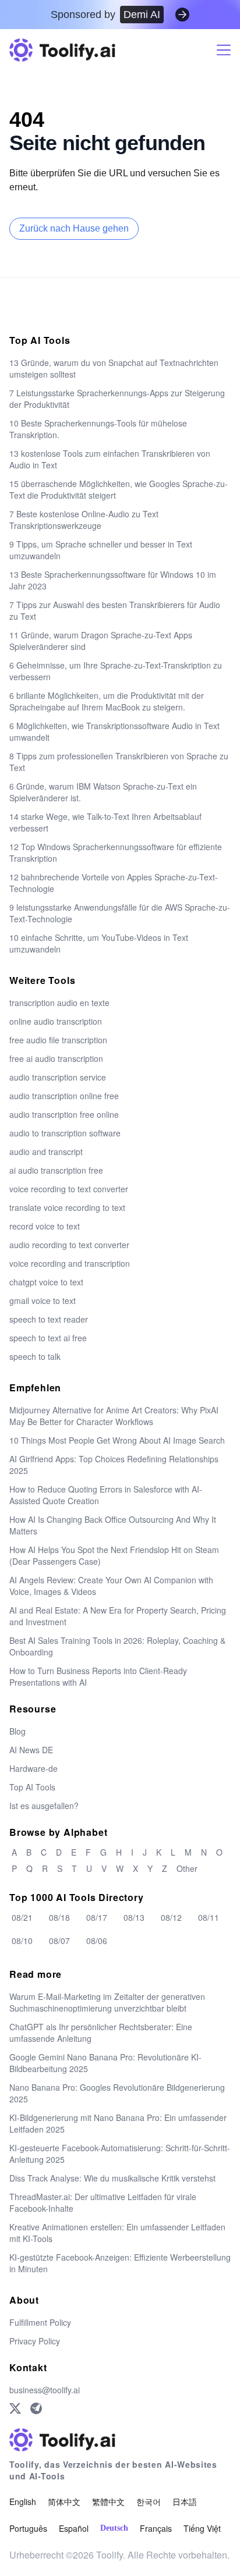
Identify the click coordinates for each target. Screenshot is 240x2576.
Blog (17, 1731)
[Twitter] (15, 2408)
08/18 (59, 1917)
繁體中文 (108, 2502)
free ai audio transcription (56, 1058)
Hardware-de (33, 1768)
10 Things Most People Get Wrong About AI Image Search (117, 1440)
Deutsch (114, 2528)
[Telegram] (36, 2408)
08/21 (22, 1917)
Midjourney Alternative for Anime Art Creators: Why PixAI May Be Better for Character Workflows (114, 1416)
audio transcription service (58, 1077)
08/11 (209, 1917)
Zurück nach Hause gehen (74, 228)
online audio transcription (56, 1021)
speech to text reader (49, 1319)
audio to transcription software (65, 1133)
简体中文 (64, 2502)
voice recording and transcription (70, 1263)
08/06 (97, 1941)
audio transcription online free (64, 1096)
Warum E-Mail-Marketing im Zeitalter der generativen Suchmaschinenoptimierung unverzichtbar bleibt (107, 2002)
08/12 (171, 1917)
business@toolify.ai (45, 2390)
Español (74, 2528)
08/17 (97, 1917)
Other (187, 1868)
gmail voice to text (43, 1301)
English (23, 2502)
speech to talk (35, 1356)
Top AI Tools (32, 1787)
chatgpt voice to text (46, 1282)
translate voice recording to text (67, 1207)
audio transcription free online (64, 1114)
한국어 (149, 2502)
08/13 (134, 1917)
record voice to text (45, 1226)
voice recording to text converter (69, 1189)
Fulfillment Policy (40, 2322)
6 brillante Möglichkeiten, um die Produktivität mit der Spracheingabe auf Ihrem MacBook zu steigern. (107, 701)
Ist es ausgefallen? (44, 1806)
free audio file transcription (58, 1040)
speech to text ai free (48, 1338)
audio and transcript (46, 1152)
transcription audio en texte (59, 1003)
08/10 (22, 1941)
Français (156, 2528)
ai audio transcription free (56, 1170)
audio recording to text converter (69, 1245)
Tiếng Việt (202, 2528)
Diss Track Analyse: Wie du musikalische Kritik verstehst (112, 2178)
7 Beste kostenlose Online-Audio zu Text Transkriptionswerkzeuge (84, 520)
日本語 (185, 2502)
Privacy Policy (35, 2341)
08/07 (59, 1941)
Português (28, 2528)
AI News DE (31, 1750)
